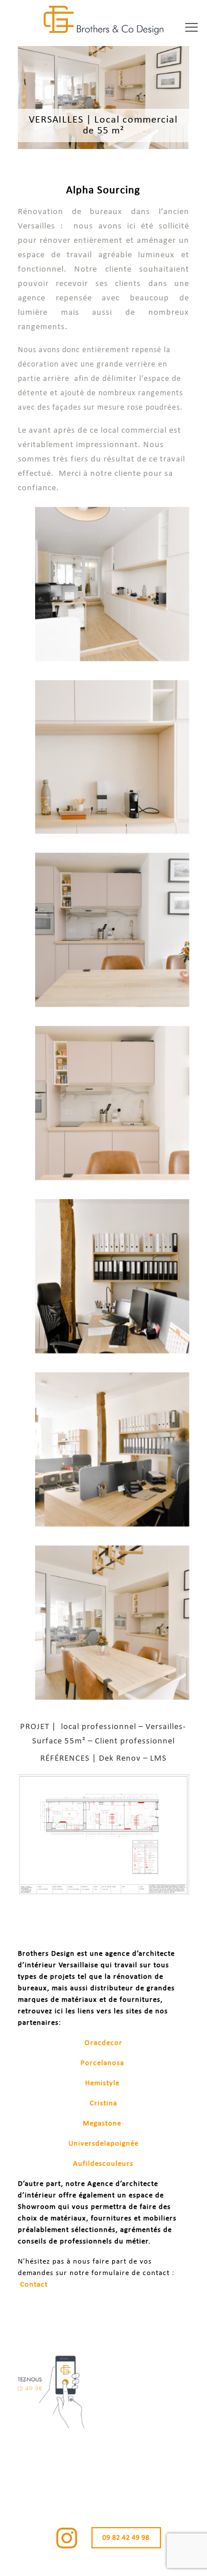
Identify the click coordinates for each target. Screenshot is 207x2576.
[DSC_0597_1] (112, 584)
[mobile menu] (191, 29)
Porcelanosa (102, 2063)
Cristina (103, 2103)
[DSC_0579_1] (112, 930)
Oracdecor (103, 2043)
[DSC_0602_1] (112, 1449)
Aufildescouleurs (103, 2164)
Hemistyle (102, 2083)
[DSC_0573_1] (112, 1623)
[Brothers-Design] (103, 20)
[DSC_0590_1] (112, 757)
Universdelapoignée (103, 2144)
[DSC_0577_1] (112, 1103)
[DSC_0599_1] (112, 1276)
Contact (34, 2285)
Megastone (102, 2123)
